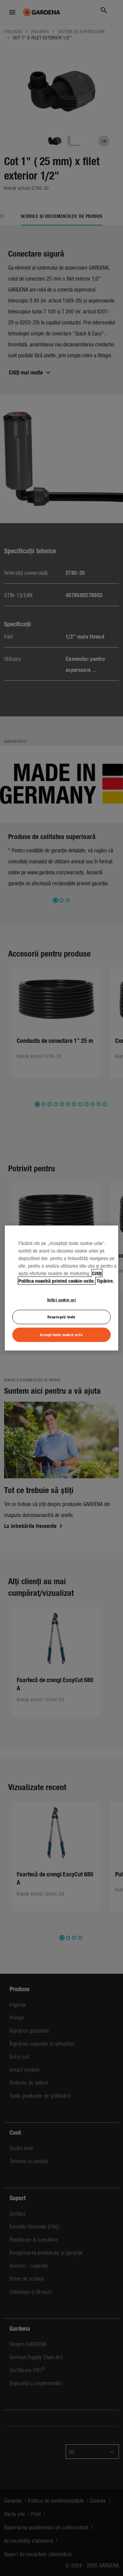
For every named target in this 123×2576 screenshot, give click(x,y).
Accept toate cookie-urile (61, 1334)
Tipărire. (105, 1281)
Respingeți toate (61, 1317)
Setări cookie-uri (62, 1299)
